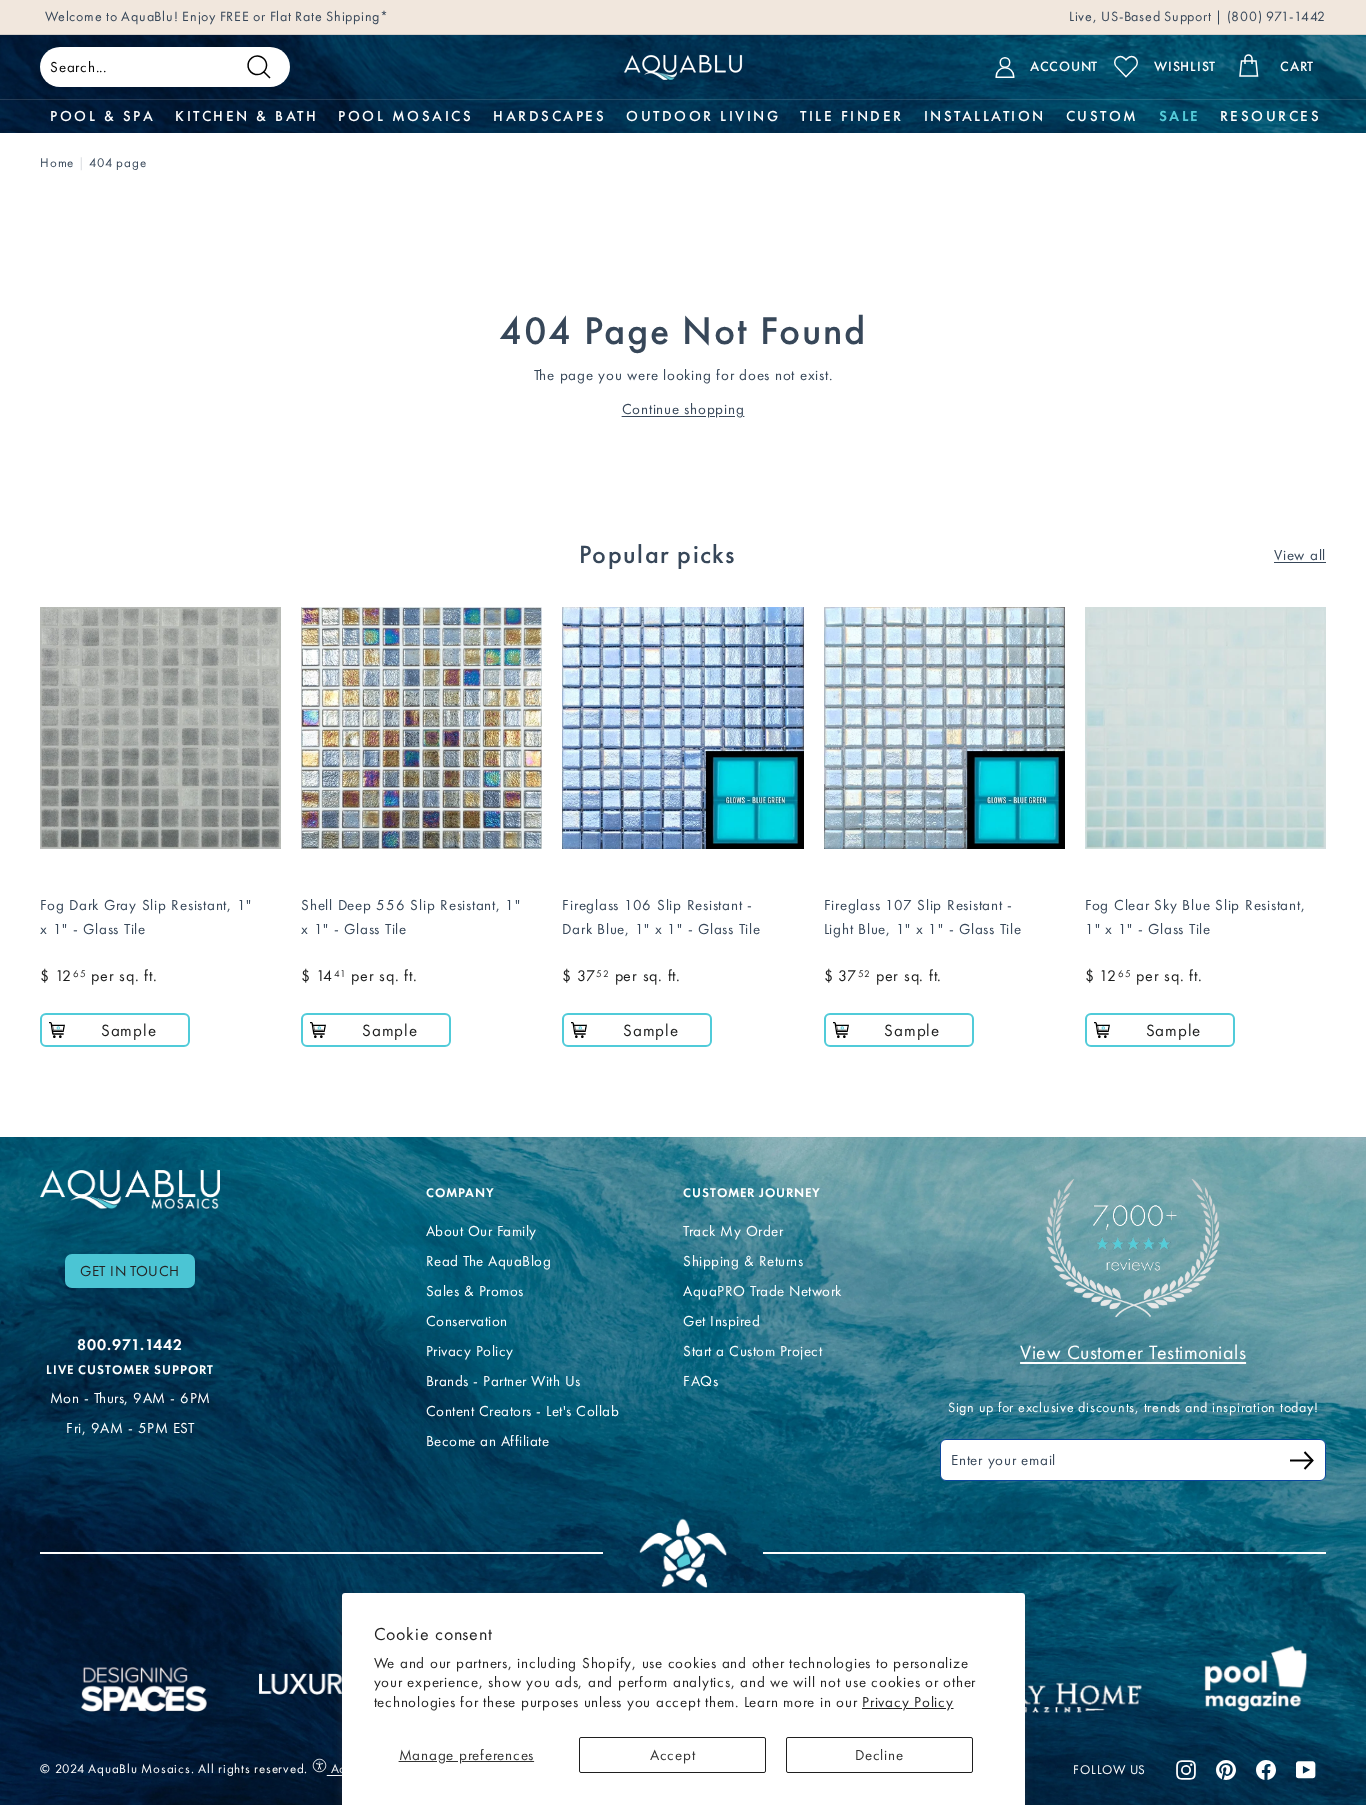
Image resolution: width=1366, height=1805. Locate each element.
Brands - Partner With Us (503, 1381)
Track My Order (733, 1231)
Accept (673, 1755)
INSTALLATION (985, 116)
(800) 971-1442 (1274, 16)
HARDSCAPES (549, 116)
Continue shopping (683, 409)
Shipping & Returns (743, 1261)
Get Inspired (721, 1321)
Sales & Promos (475, 1291)
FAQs (700, 1381)
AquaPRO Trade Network (762, 1291)
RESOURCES (1271, 116)
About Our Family (481, 1231)
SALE (1179, 116)
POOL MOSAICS (405, 116)
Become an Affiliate (488, 1441)
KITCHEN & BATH (246, 116)
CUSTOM (1102, 116)
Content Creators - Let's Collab (523, 1411)
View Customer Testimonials (1133, 1352)
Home (57, 162)
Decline (879, 1755)
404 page (117, 162)
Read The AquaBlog (489, 1261)
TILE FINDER (852, 116)
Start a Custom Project (752, 1351)
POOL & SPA (102, 116)
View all (1300, 555)
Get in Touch (130, 1271)
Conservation (467, 1321)
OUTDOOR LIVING (703, 116)
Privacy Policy (908, 1702)
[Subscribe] (1302, 1463)
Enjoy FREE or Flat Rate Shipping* (285, 16)
